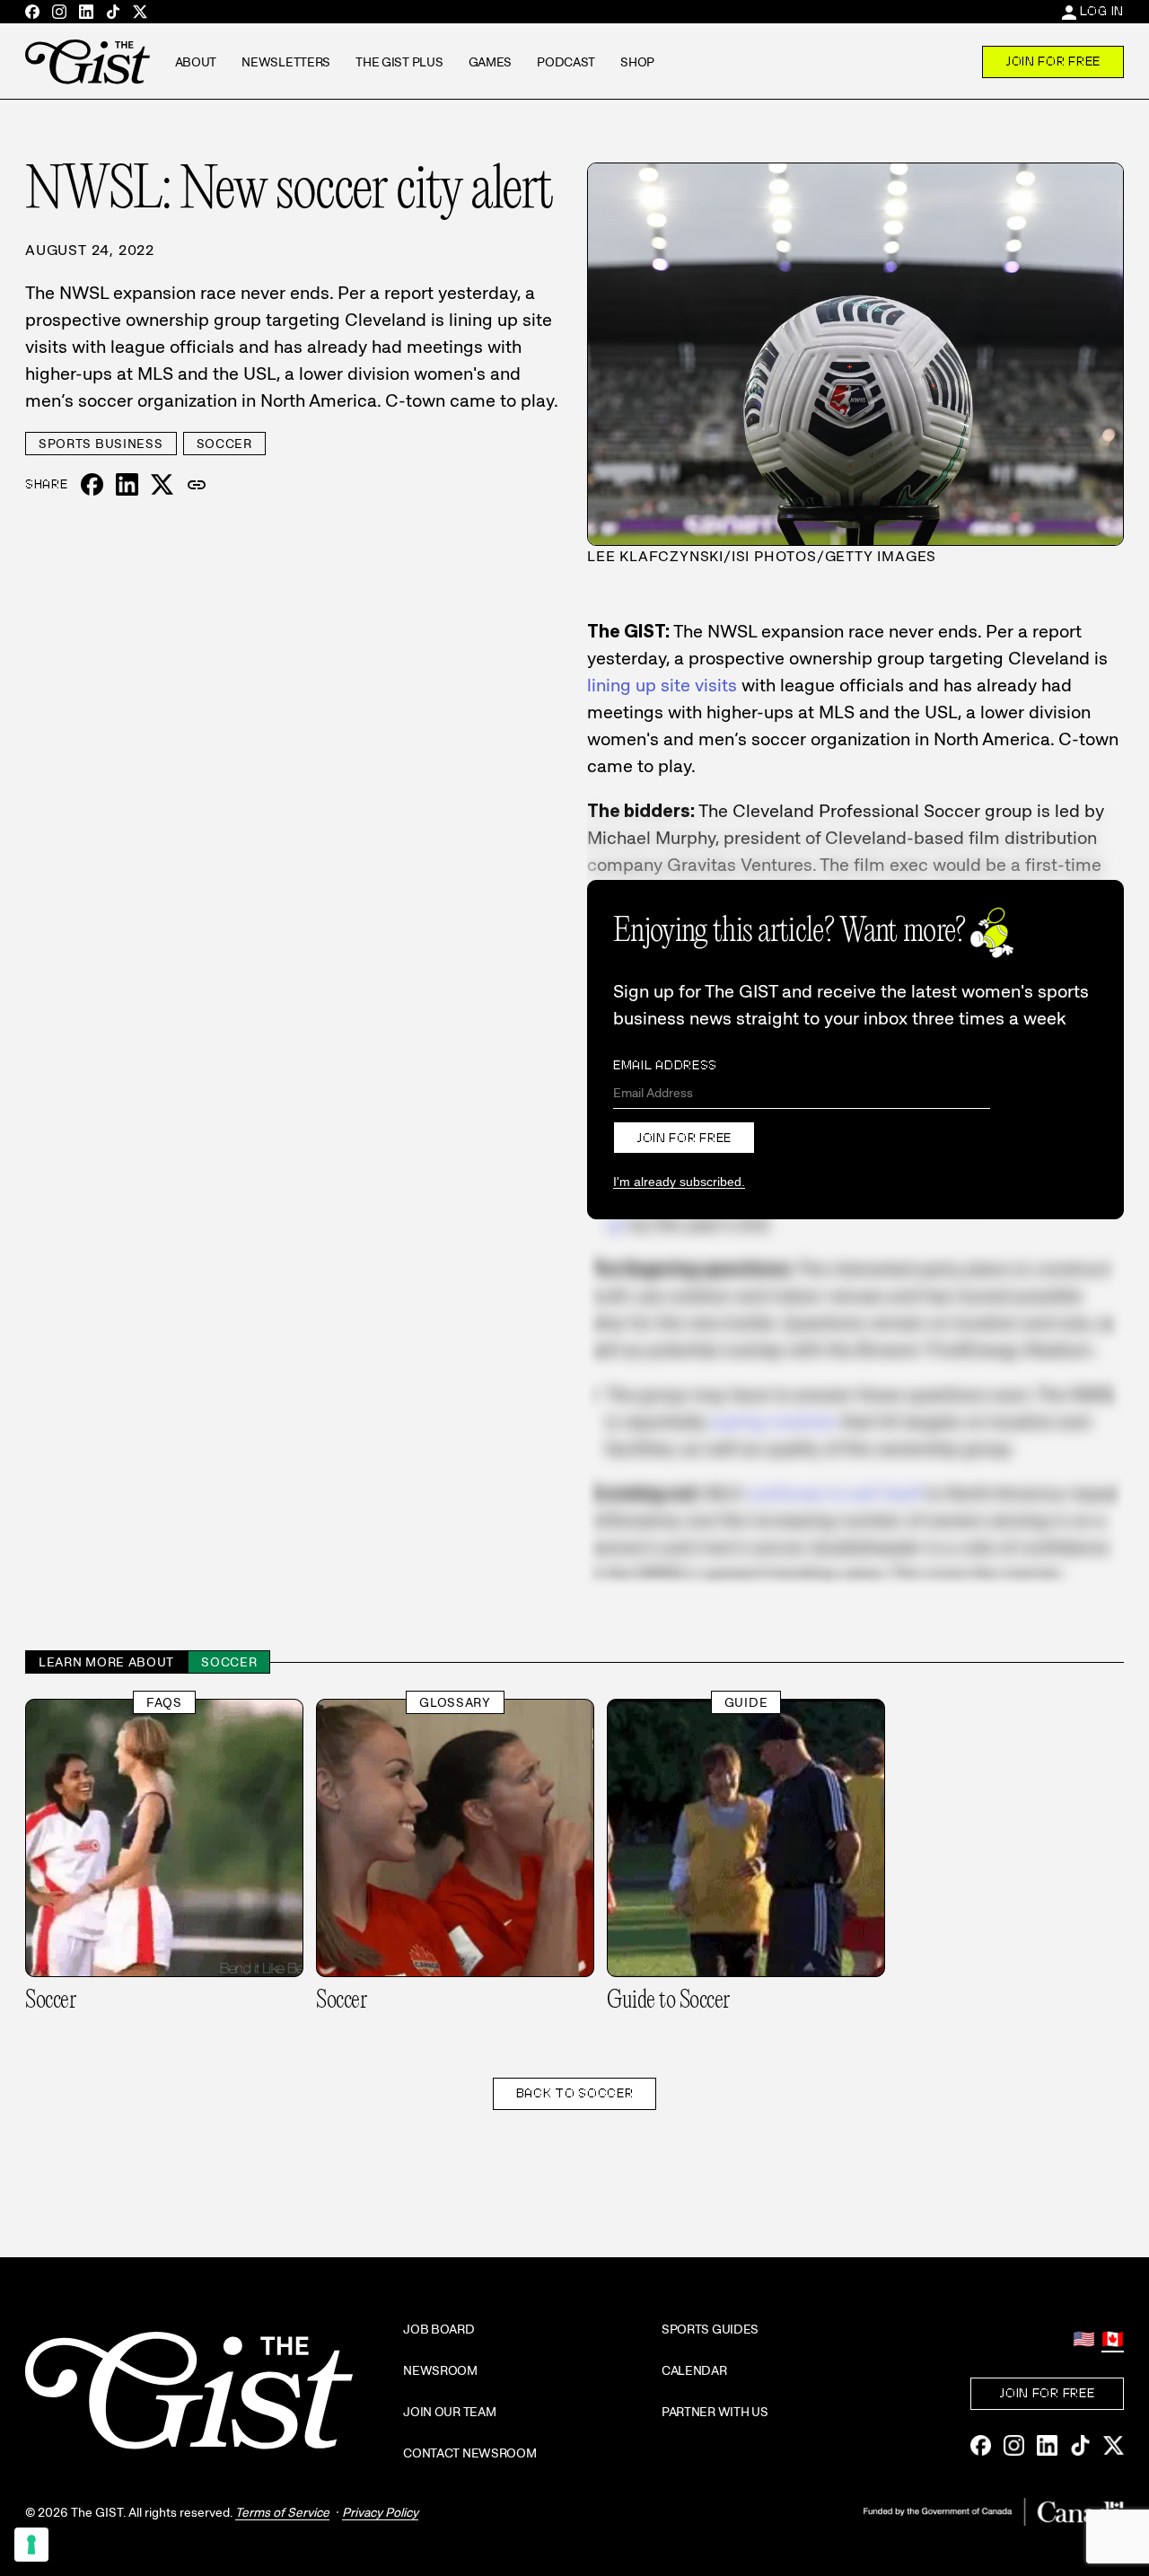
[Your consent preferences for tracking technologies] (31, 2545)
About (196, 62)
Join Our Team (449, 2412)
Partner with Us (715, 2412)
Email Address (665, 1065)
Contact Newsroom (470, 2453)
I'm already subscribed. (679, 1182)
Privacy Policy (380, 2512)
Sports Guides (710, 2329)
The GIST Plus (399, 62)
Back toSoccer (575, 2093)
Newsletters (286, 62)
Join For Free (1053, 61)
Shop (637, 62)
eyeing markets (774, 1421)
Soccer (224, 444)
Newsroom (440, 2370)
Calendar (694, 2370)
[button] (197, 485)
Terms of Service (282, 2512)
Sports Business (101, 444)
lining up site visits (662, 685)
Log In (1102, 11)
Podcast (566, 62)
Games (491, 62)
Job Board (439, 2329)
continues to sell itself (834, 1493)
